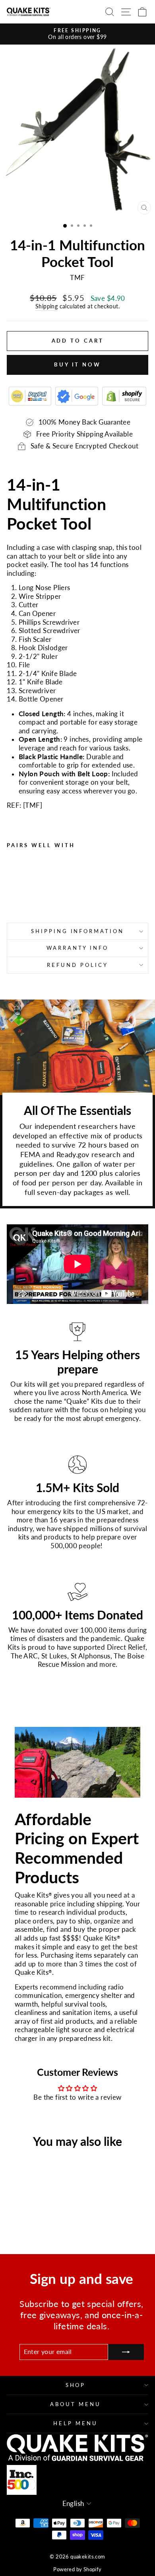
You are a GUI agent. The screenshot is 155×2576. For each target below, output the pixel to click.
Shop (76, 2385)
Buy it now (77, 364)
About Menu (76, 2404)
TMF (32, 805)
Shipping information (78, 931)
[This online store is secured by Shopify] (124, 396)
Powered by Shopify (77, 2569)
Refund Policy (77, 965)
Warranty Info (78, 948)
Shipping (46, 306)
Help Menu (76, 2423)
